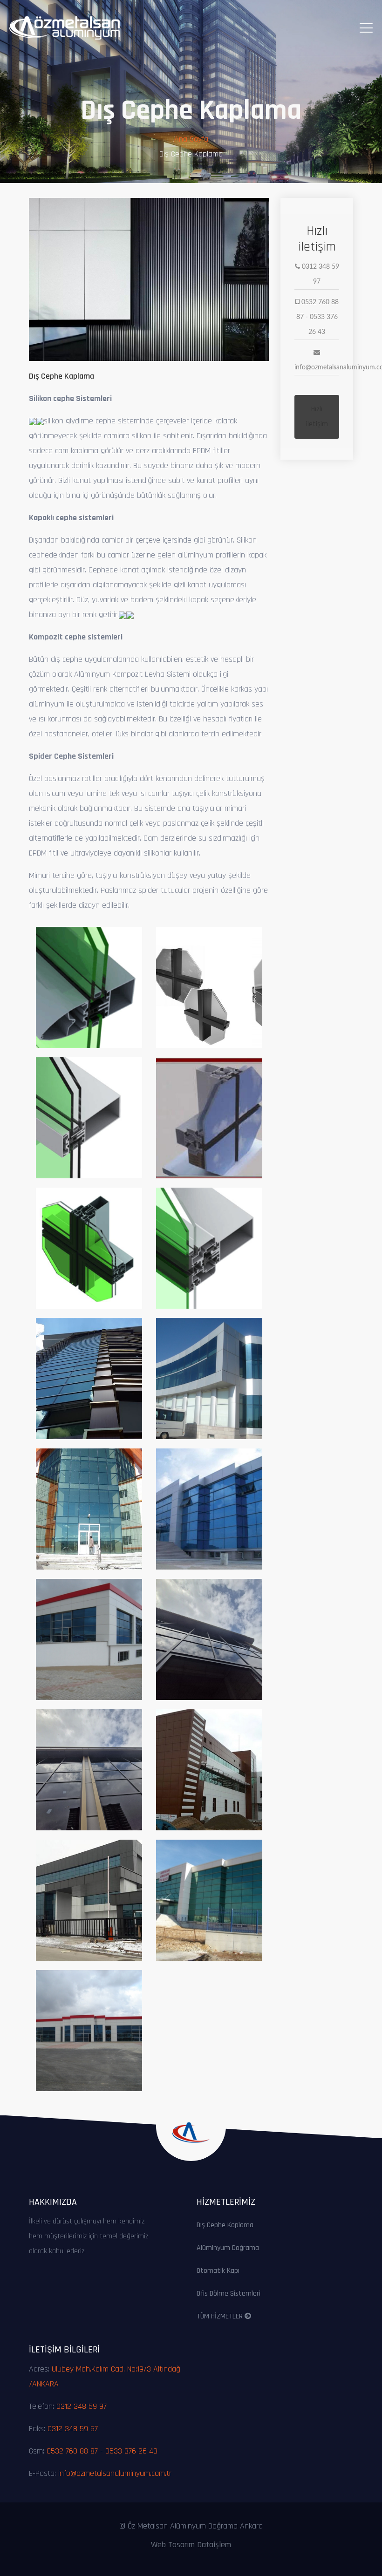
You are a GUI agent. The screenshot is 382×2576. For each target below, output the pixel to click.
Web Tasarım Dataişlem (191, 2545)
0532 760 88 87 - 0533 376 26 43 (102, 2451)
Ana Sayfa (191, 139)
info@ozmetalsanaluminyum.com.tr (115, 2473)
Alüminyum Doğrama (228, 2248)
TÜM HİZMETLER (221, 2316)
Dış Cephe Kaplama (225, 2225)
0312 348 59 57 (73, 2429)
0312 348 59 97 (82, 2406)
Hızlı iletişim (317, 417)
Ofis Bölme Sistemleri (229, 2294)
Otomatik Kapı (218, 2271)
